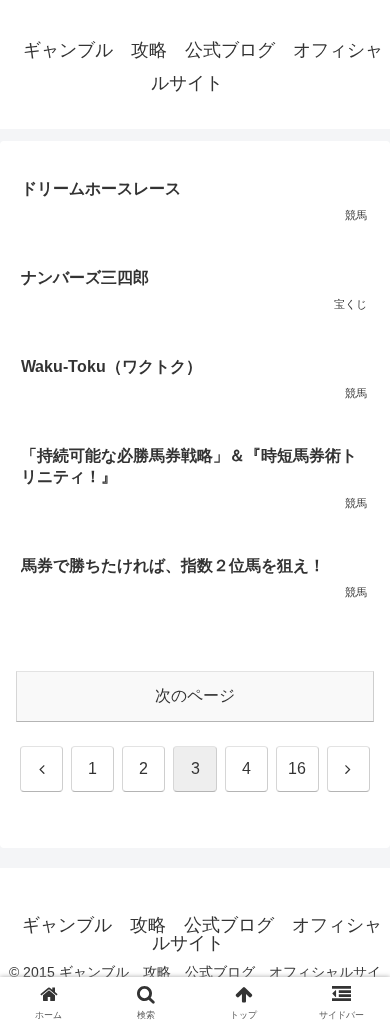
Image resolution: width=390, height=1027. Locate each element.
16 (297, 768)
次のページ (195, 695)
